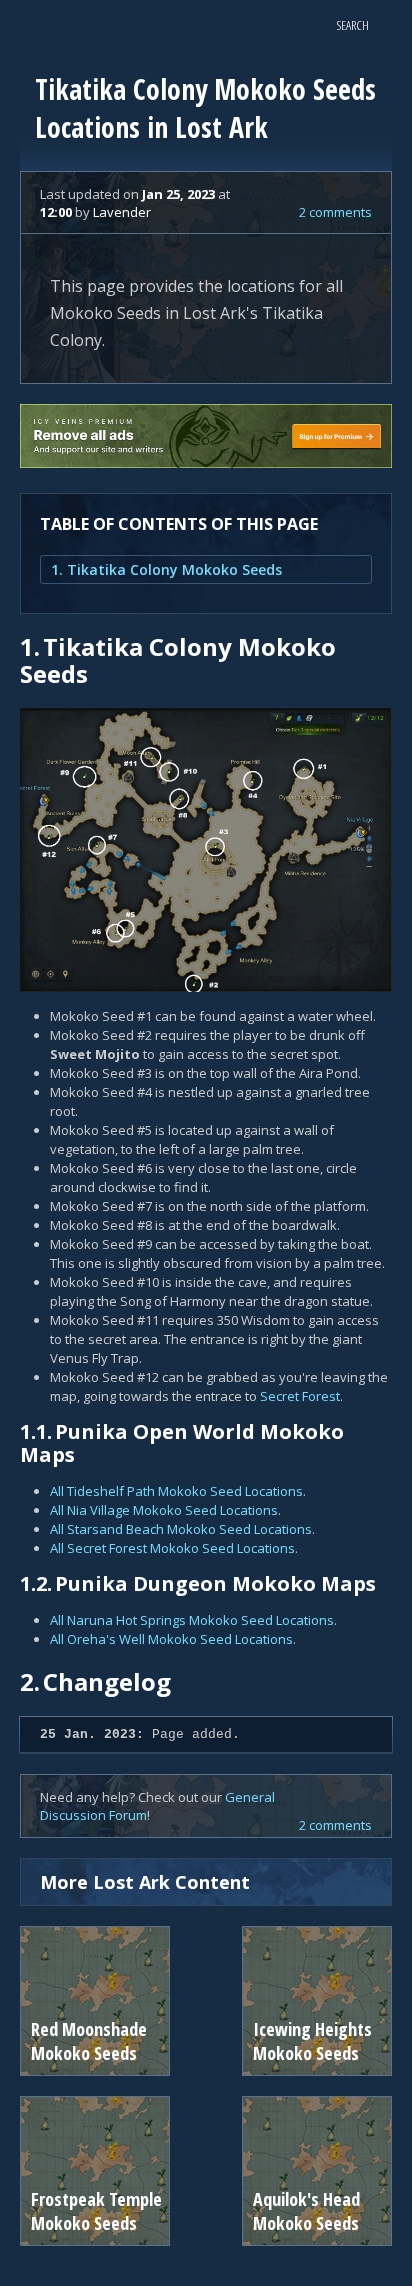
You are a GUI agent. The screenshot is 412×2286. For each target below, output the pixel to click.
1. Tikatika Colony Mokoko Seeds (166, 569)
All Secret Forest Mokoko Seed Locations (172, 1548)
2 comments (335, 212)
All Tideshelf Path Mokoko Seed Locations (176, 1491)
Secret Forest (300, 1396)
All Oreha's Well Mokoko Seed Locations (171, 1639)
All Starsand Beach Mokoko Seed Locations (181, 1529)
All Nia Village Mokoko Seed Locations (164, 1510)
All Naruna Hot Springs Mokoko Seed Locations (192, 1620)
